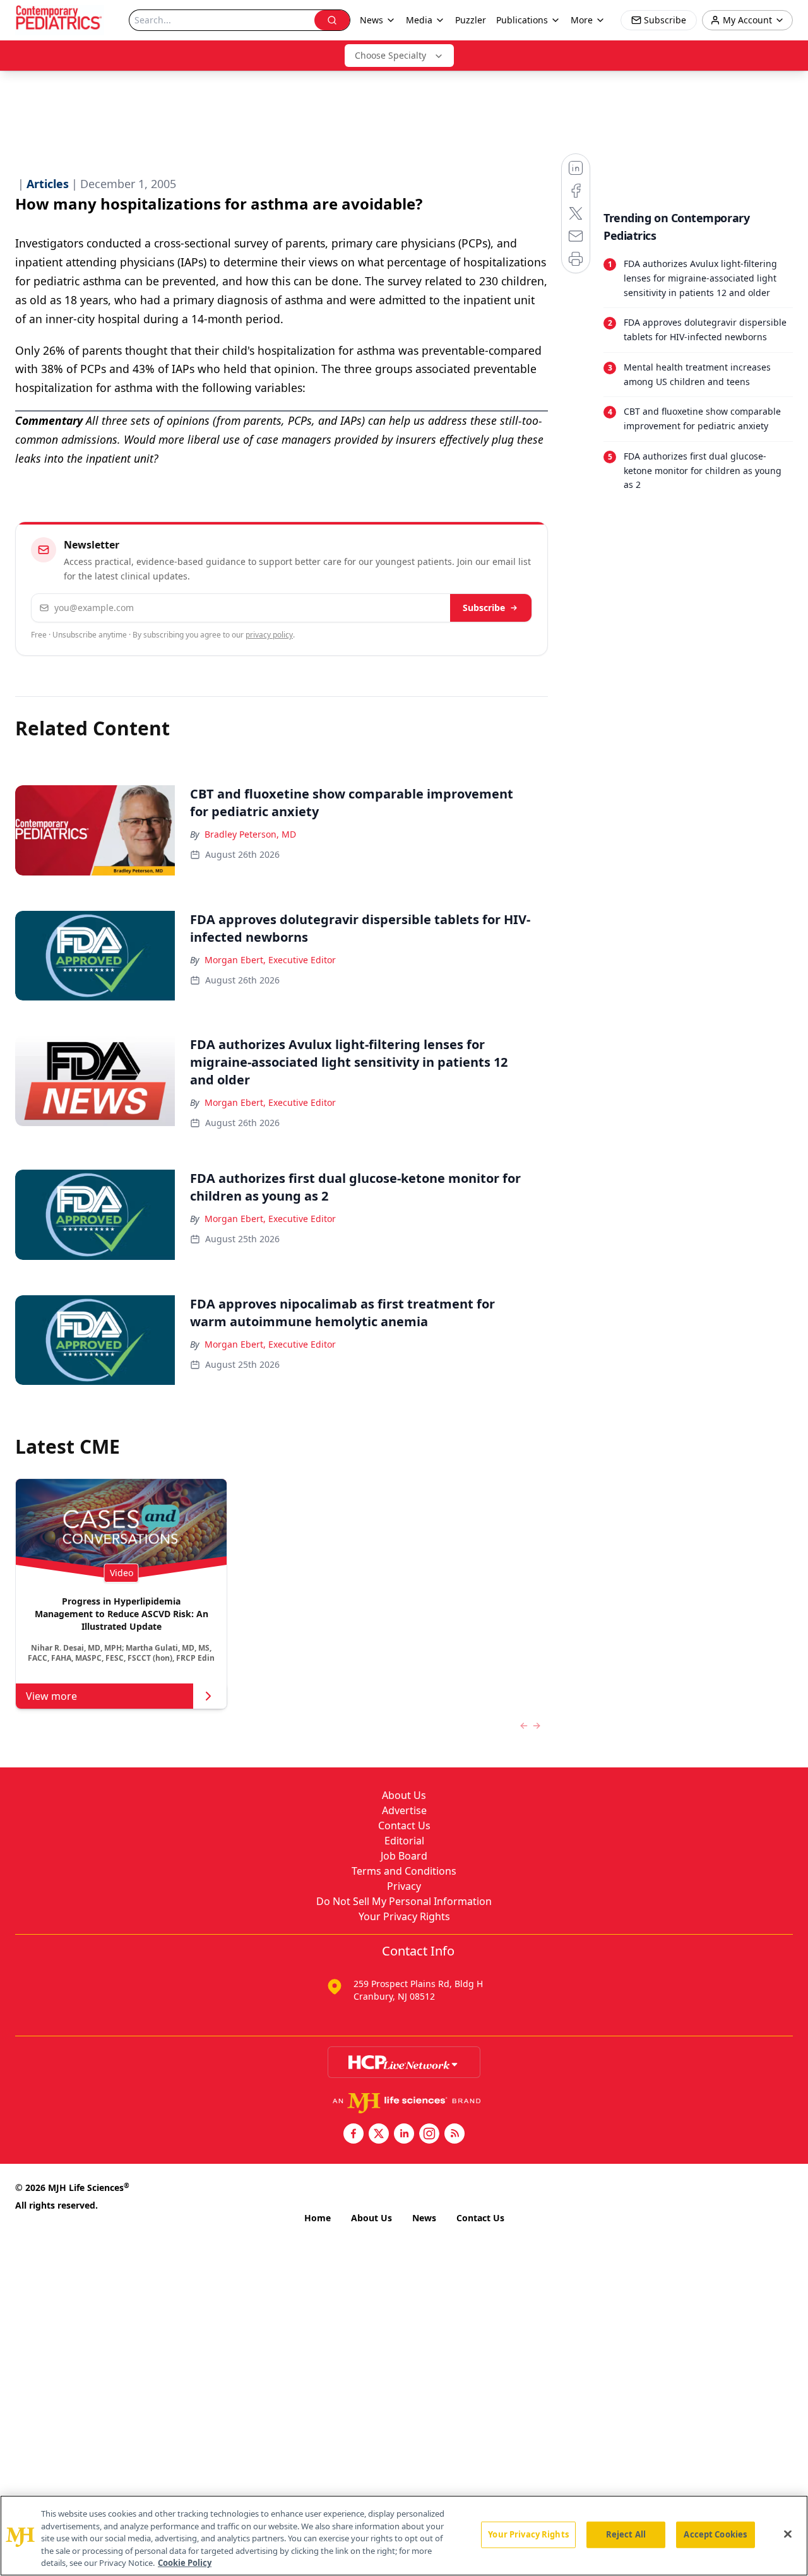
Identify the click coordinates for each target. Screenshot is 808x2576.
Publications (522, 20)
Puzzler (471, 20)
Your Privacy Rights (404, 1916)
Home (318, 2218)
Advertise (404, 1810)
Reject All (626, 2534)
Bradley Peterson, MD (250, 834)
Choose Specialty (390, 55)
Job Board (404, 1856)
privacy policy (269, 635)
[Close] (788, 2534)
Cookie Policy (185, 2563)
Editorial (404, 1841)
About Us (404, 1795)
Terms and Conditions (404, 1871)
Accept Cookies (715, 2534)
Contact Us (404, 1825)
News (424, 2218)
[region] (404, 2536)
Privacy (404, 1886)
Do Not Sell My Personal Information (404, 1901)
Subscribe (484, 608)
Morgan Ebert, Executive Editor (270, 960)
